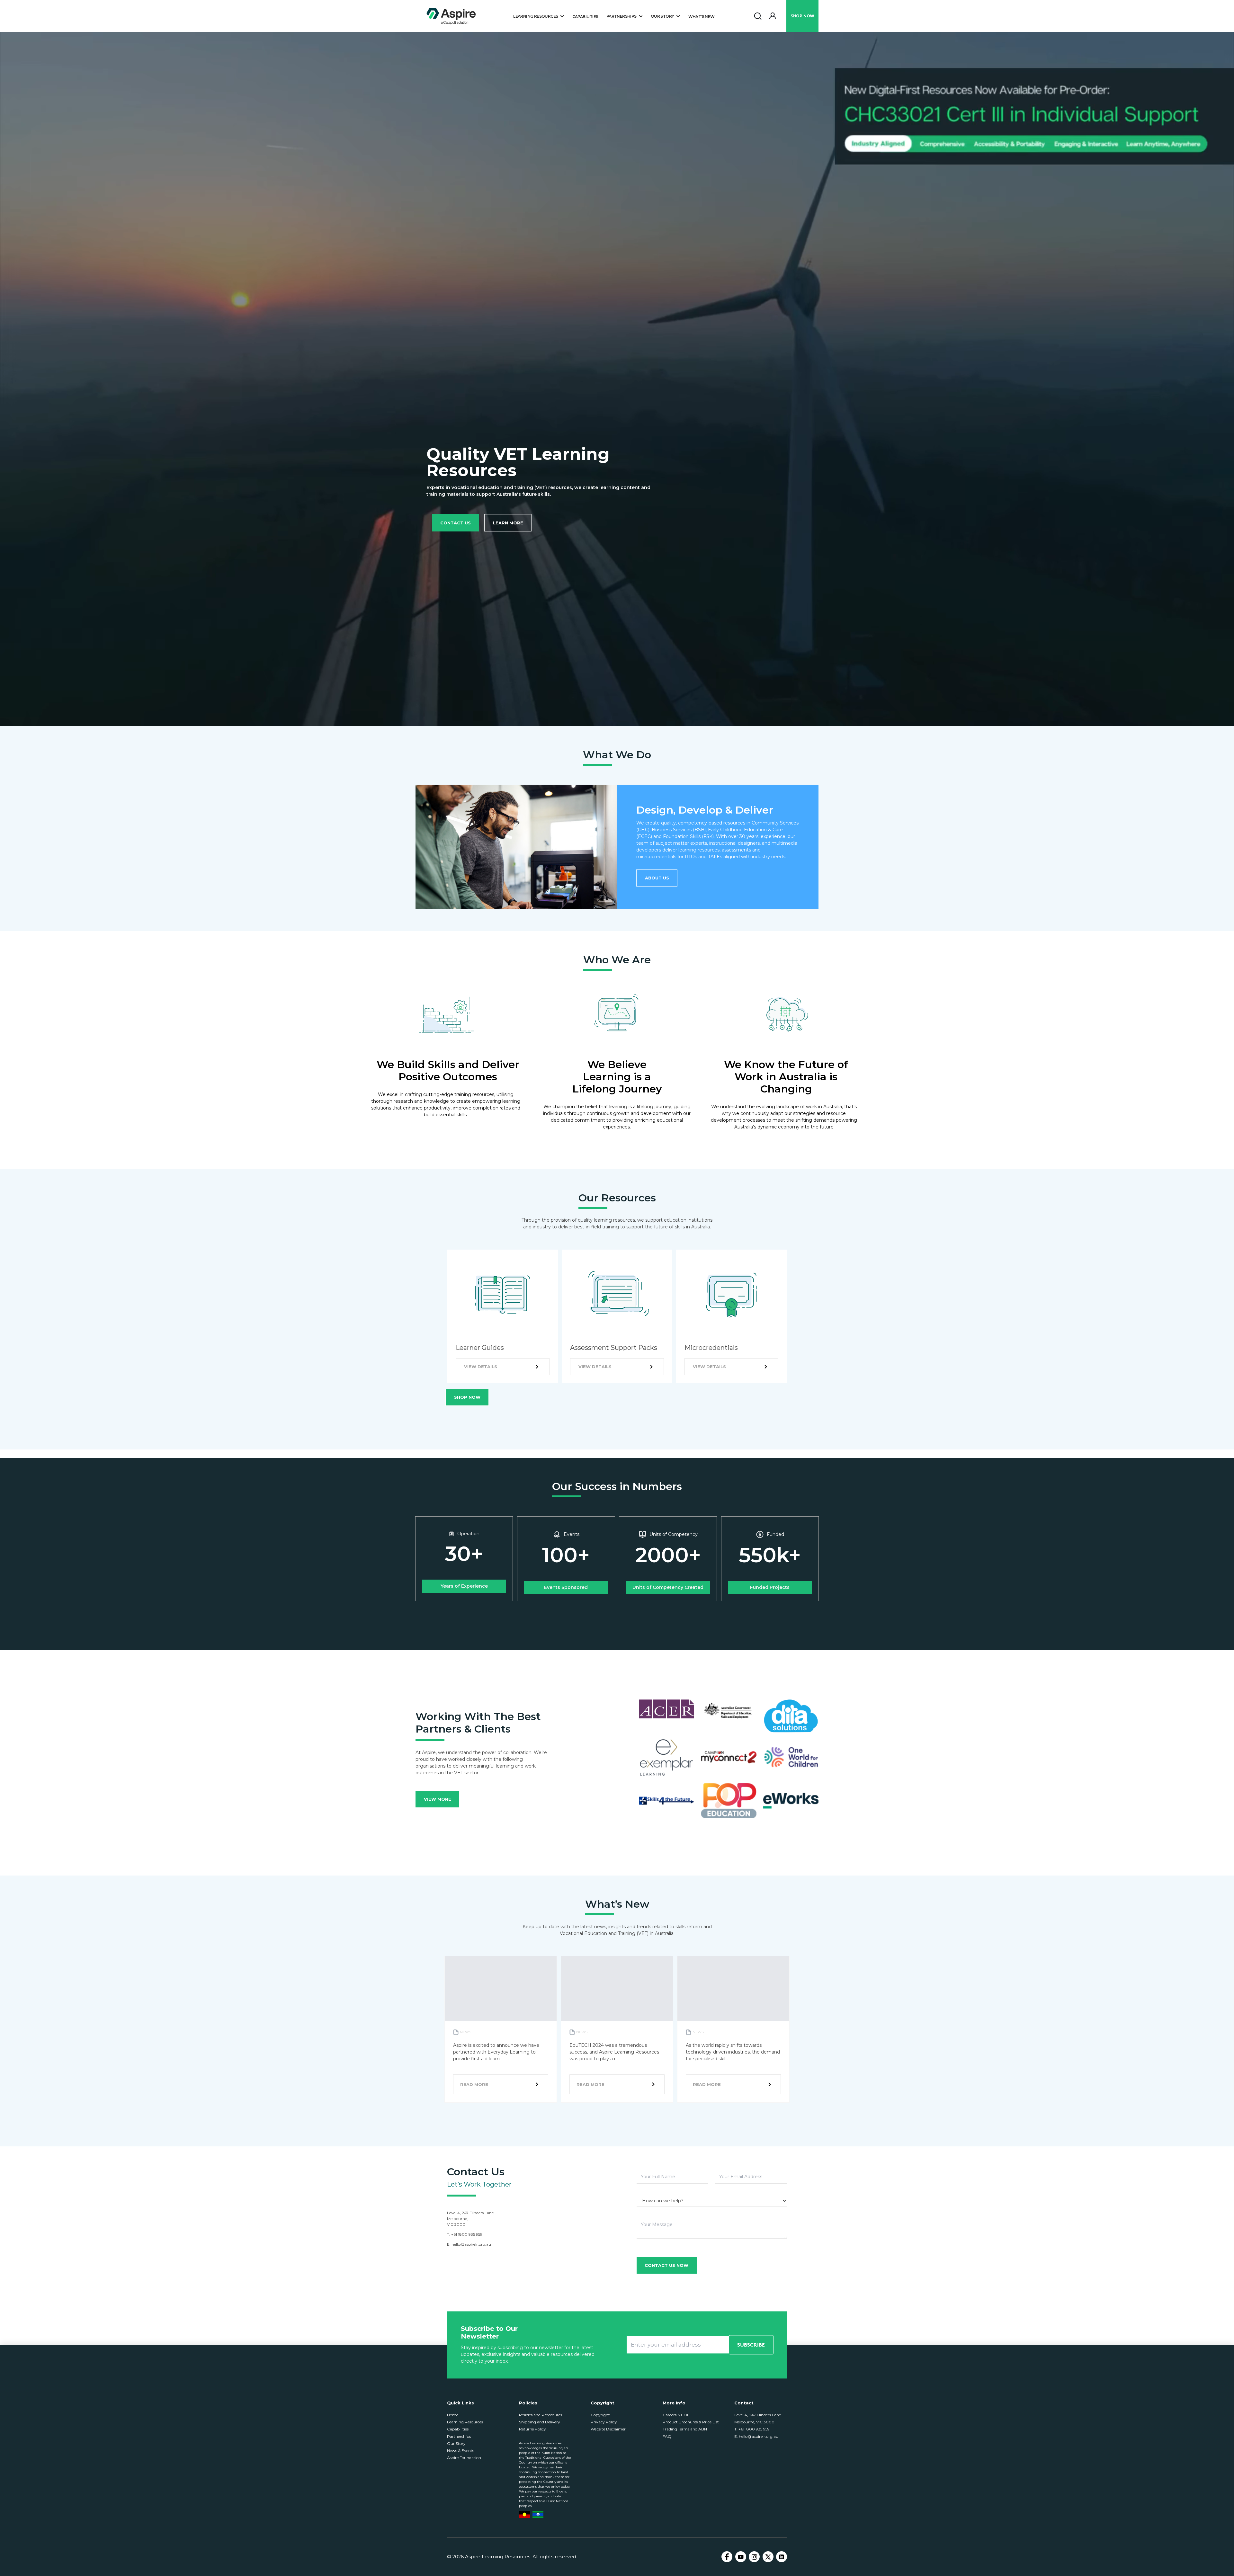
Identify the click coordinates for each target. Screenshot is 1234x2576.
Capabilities (585, 17)
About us (657, 878)
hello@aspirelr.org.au (471, 2244)
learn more (508, 523)
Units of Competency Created (668, 1587)
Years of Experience (464, 1586)
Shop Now (467, 1397)
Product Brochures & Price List (691, 2422)
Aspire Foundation (464, 2458)
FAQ (667, 2436)
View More (438, 1799)
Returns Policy (532, 2429)
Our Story (456, 2443)
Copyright (600, 2415)
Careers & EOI (675, 2415)
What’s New (702, 17)
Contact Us (456, 523)
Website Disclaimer (608, 2429)
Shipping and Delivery (540, 2422)
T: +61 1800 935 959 (752, 2429)
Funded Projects (770, 1587)
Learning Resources (465, 2422)
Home (453, 2415)
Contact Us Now (666, 2265)
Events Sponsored (566, 1587)
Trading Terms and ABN (685, 2429)
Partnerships (459, 2436)
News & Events (461, 2451)
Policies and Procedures (541, 2415)
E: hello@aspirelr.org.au (756, 2436)
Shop (802, 16)
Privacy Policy (604, 2422)
